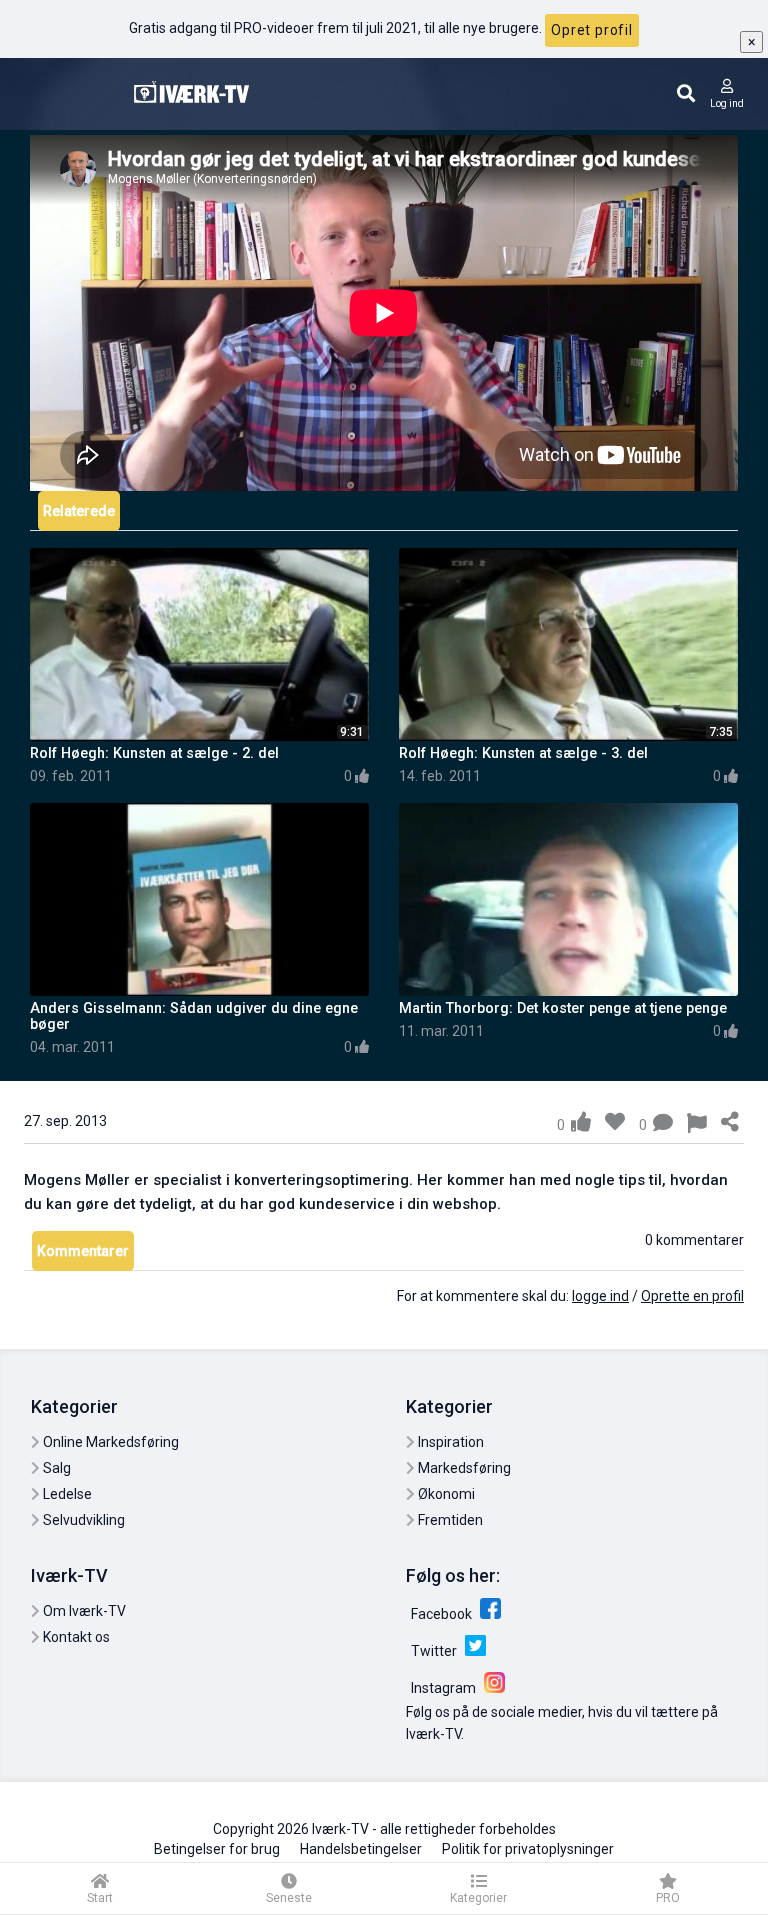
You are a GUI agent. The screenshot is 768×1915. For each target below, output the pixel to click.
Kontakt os (75, 1637)
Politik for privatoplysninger (528, 1849)
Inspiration (449, 1442)
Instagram (445, 1688)
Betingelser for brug (217, 1849)
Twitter (435, 1651)
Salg (55, 1468)
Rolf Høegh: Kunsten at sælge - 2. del (154, 753)
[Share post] (730, 1123)
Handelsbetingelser (361, 1849)
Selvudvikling (82, 1520)
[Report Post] (697, 1125)
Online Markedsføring (109, 1442)
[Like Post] (581, 1122)
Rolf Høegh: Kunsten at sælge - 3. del (523, 753)
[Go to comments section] (663, 1125)
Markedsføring (463, 1468)
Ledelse (66, 1494)
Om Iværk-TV (83, 1611)
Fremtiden (449, 1520)
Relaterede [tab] (79, 511)
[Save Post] (615, 1122)
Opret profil (592, 30)
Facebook (443, 1614)
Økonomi (445, 1494)
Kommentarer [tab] (83, 1251)
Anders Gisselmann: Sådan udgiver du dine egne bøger (194, 1016)
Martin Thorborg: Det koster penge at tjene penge (563, 1008)
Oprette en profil (692, 1296)
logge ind (600, 1296)
